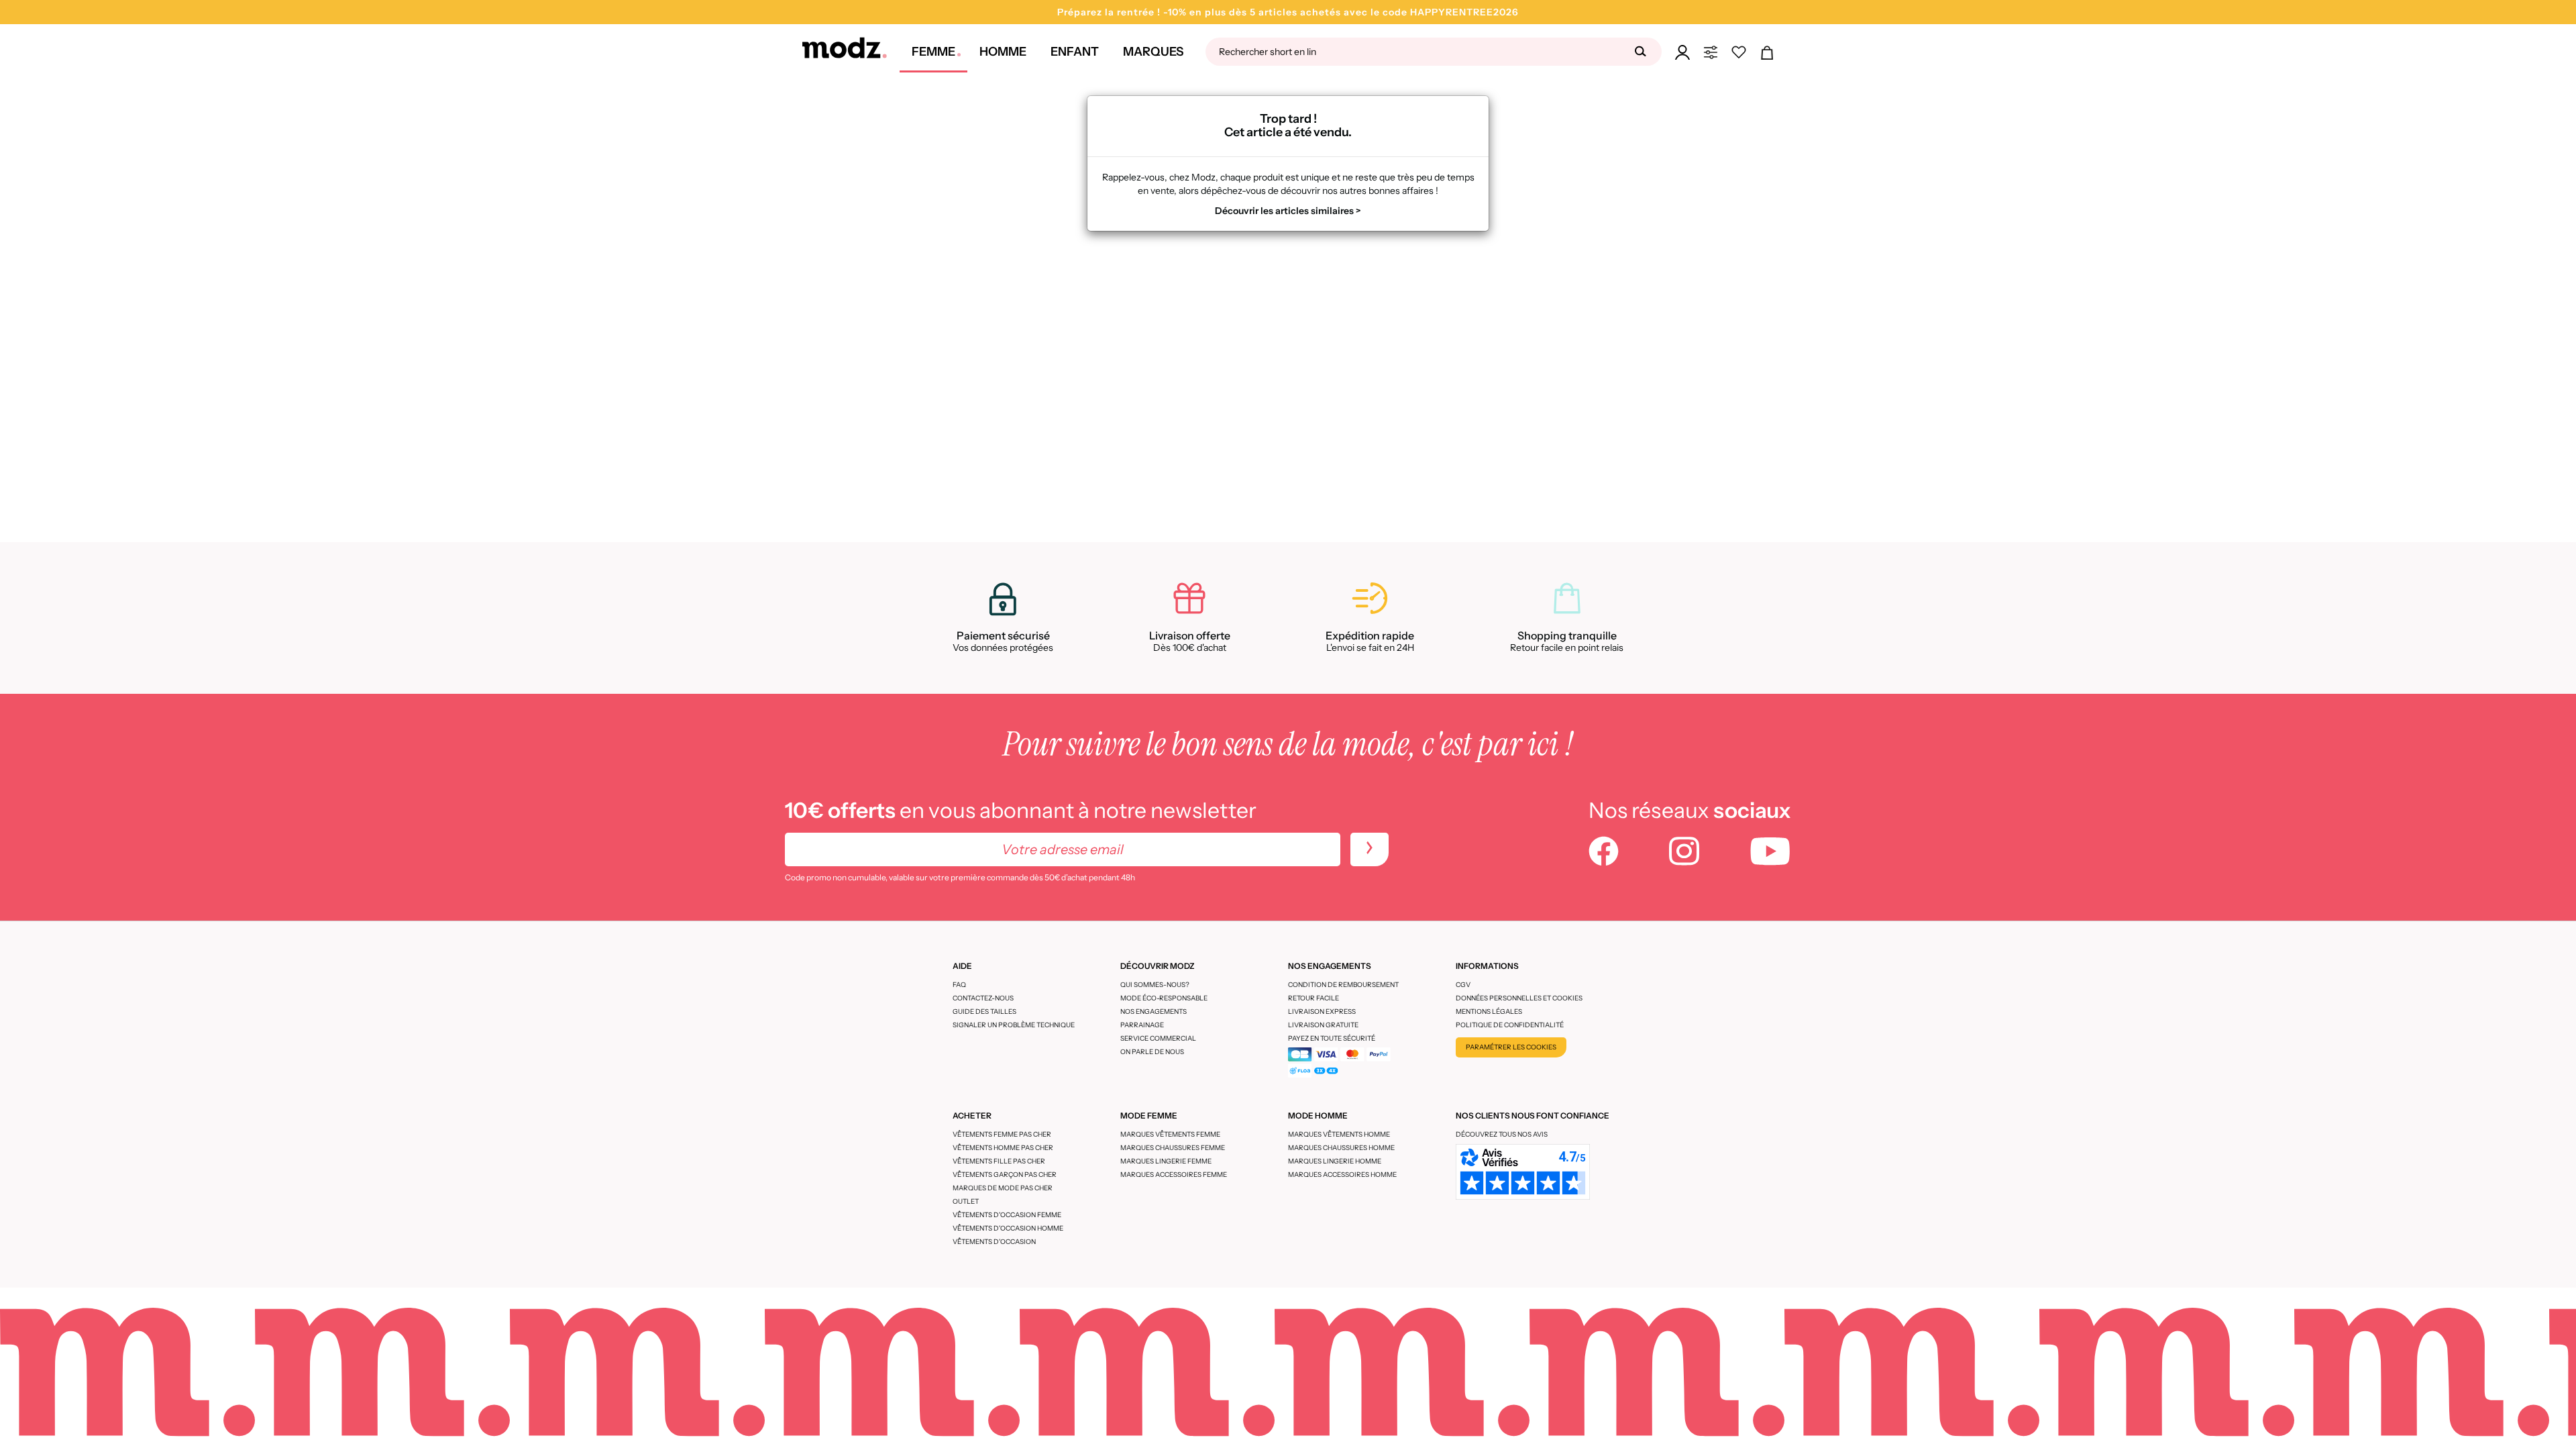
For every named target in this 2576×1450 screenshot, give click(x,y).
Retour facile (1313, 998)
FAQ (959, 985)
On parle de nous (1152, 1052)
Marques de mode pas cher (1003, 1188)
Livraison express (1322, 1012)
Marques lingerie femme (1166, 1161)
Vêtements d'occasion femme (1007, 1215)
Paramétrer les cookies (1511, 1047)
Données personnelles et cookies (1519, 998)
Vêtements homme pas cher (1003, 1148)
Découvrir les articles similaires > (1288, 211)
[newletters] (1370, 849)
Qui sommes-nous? (1155, 985)
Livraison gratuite (1323, 1025)
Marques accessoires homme (1342, 1175)
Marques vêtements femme (1170, 1134)
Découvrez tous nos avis (1502, 1134)
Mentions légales (1489, 1012)
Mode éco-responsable (1164, 998)
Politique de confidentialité (1510, 1025)
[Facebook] (1604, 853)
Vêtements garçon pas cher (1005, 1175)
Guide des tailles (984, 1012)
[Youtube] (1770, 853)
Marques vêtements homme (1339, 1134)
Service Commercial (1158, 1038)
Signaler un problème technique (1014, 1025)
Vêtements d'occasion (994, 1242)
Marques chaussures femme (1173, 1148)
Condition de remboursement (1343, 985)
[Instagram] (1684, 853)
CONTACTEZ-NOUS (983, 998)
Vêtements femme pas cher (1002, 1134)
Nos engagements (1153, 1012)
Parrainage (1142, 1025)
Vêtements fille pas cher (999, 1161)
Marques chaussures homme (1341, 1148)
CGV (1463, 985)
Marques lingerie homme (1335, 1161)
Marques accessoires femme (1174, 1175)
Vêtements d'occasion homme (1008, 1228)
